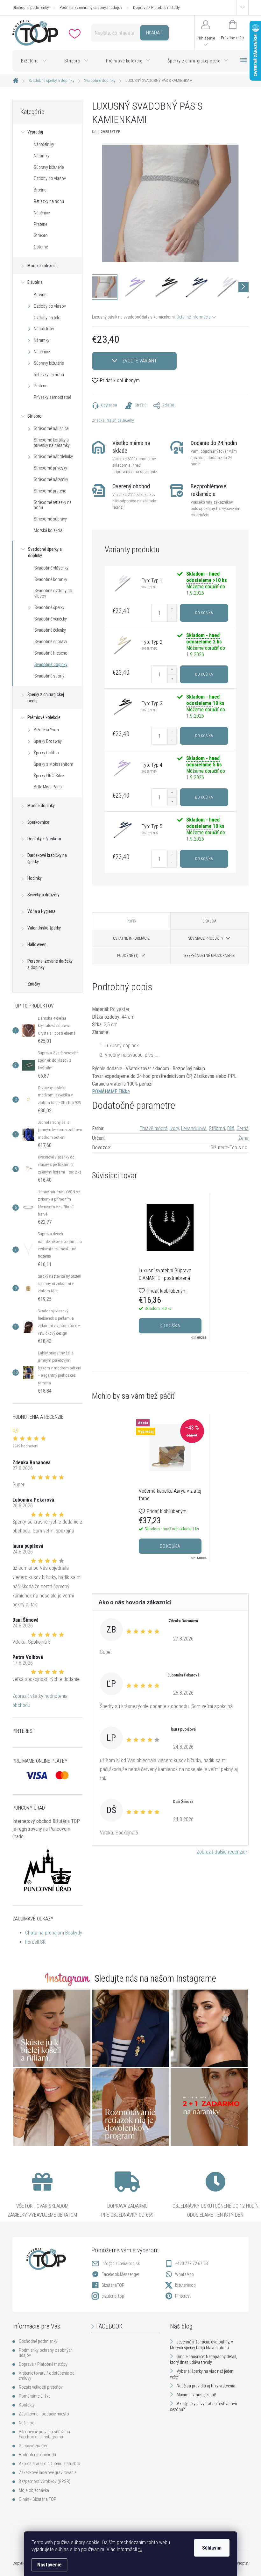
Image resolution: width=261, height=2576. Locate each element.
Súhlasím (212, 2548)
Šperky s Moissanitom (53, 764)
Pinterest (183, 2296)
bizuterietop (185, 2285)
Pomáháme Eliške (35, 2396)
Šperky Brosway (48, 741)
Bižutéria (35, 282)
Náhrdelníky (44, 144)
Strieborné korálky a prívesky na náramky (52, 443)
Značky (34, 984)
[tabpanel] (170, 1267)
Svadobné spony (49, 676)
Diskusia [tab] (209, 921)
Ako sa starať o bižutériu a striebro (49, 2464)
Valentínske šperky (44, 928)
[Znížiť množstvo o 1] (172, 617)
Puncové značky (33, 2446)
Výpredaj (35, 132)
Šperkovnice (38, 822)
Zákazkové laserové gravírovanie (48, 2472)
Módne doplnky (41, 806)
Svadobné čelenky (50, 630)
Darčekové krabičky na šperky (47, 858)
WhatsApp (184, 2274)
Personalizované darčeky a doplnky (50, 964)
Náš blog (27, 2423)
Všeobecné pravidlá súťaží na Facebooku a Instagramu (44, 2434)
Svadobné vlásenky (51, 568)
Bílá (231, 1128)
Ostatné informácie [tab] (131, 938)
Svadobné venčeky (51, 619)
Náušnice (42, 213)
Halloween (37, 944)
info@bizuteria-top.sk (121, 2264)
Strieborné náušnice (51, 428)
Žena (243, 1138)
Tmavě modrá (154, 1128)
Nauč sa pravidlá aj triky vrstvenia (206, 2386)
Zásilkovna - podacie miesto (44, 2414)
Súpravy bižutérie (49, 167)
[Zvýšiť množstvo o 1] (172, 609)
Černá (243, 1128)
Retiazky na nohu (49, 201)
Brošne (40, 190)
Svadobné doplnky (51, 664)
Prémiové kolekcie (44, 717)
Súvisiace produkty (206, 938)
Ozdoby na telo (47, 318)
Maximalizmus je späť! (196, 2395)
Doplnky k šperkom (44, 839)
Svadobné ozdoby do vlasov (53, 593)
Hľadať (154, 33)
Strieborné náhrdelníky (53, 456)
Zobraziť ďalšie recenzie (221, 1852)
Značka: (113, 420)
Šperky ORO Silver (49, 776)
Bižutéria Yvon (46, 730)
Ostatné (41, 247)
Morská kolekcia (42, 266)
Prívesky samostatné (52, 397)
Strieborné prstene (50, 491)
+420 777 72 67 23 (191, 2264)
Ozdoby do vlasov (50, 178)
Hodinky (35, 878)
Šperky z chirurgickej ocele (46, 698)
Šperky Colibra (46, 753)
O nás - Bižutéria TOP (38, 2499)
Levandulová (194, 1128)
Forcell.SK (35, 1942)
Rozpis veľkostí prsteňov (41, 2387)
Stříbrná (217, 1128)
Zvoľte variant (140, 361)
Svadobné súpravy (51, 642)
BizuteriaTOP (113, 2285)
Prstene (40, 224)
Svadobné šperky (49, 607)
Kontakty (27, 2405)
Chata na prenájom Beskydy (54, 1933)
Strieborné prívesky (50, 468)
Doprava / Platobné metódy (156, 7)
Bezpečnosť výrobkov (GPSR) (45, 2481)
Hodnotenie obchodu (37, 2455)
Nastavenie (49, 2565)
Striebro (41, 235)
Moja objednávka (34, 2490)
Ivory (174, 1128)
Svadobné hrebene (51, 653)
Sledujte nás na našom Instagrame (155, 1978)
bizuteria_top (113, 2296)
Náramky (42, 156)
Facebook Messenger (120, 2274)
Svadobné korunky (51, 579)
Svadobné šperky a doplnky (45, 552)
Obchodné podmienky (31, 7)
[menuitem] (34, 61)
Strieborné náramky (51, 479)
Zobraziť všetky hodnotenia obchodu (40, 1701)
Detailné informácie (194, 317)
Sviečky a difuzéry (43, 895)
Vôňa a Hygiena (41, 911)
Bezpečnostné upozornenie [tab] (209, 956)
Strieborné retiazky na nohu (53, 505)
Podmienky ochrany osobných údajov (91, 7)
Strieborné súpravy (50, 519)
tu (140, 2549)
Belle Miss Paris (48, 787)
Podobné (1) (128, 956)
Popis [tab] (131, 921)
